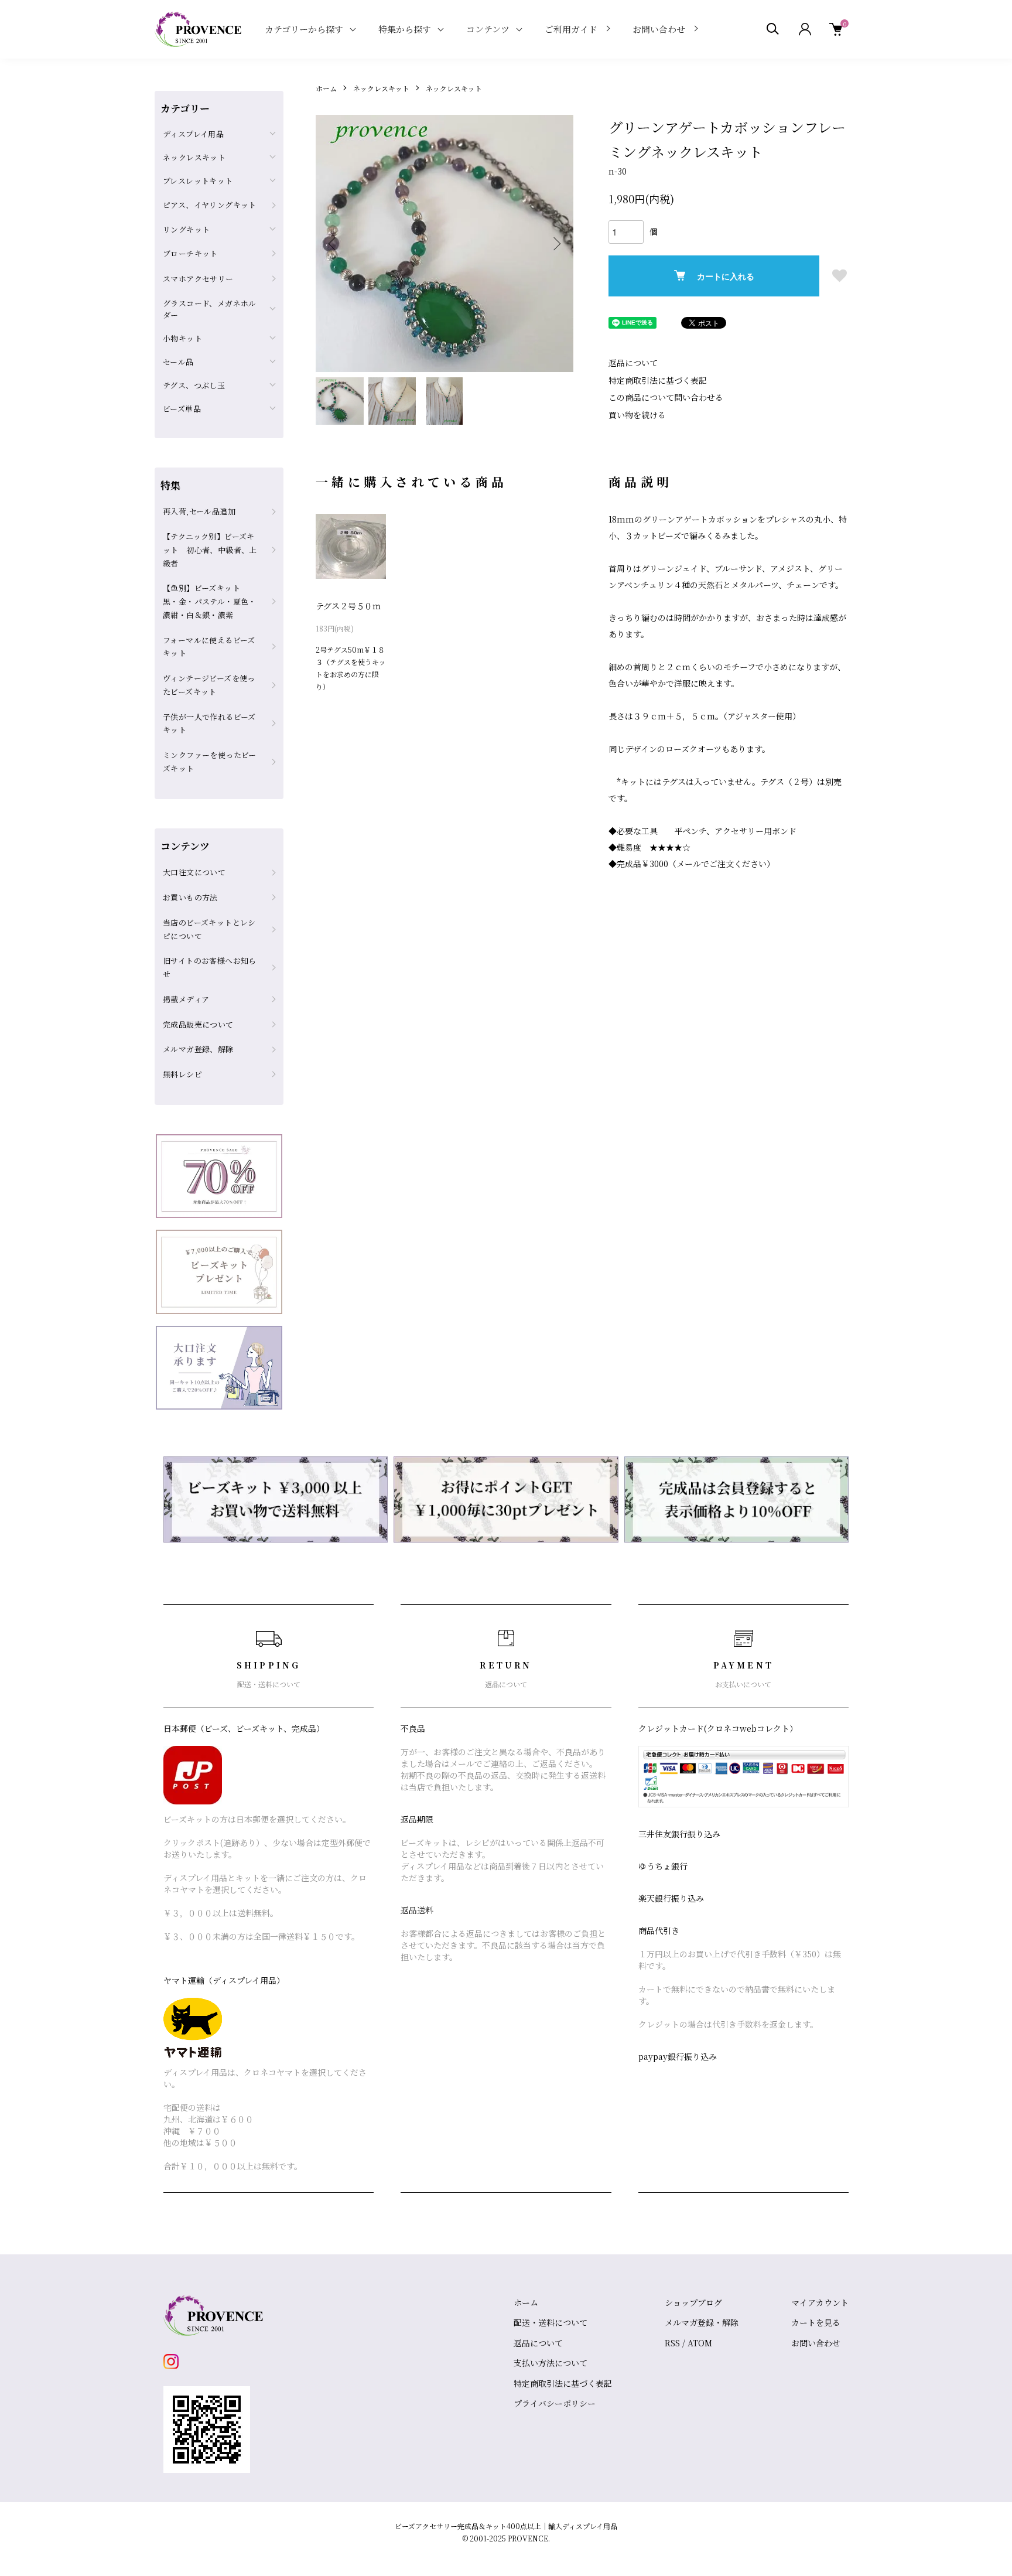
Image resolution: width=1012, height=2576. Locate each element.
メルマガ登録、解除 (198, 1049)
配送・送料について (551, 2322)
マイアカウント (820, 2302)
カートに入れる (726, 276)
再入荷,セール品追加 (199, 511)
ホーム (326, 88)
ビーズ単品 (182, 409)
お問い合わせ (659, 29)
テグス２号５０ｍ (348, 606)
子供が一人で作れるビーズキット (209, 724)
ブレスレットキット (198, 181)
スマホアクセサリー (198, 279)
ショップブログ (693, 2302)
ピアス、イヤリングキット (210, 205)
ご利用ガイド (571, 29)
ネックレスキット (381, 88)
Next (556, 244)
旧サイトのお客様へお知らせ (210, 967)
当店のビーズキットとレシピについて (209, 929)
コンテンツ (488, 29)
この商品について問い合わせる (666, 397)
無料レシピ (182, 1074)
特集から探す (405, 29)
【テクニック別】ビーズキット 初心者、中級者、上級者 (210, 550)
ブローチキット (190, 253)
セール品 (178, 362)
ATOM (700, 2343)
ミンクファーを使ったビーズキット (210, 762)
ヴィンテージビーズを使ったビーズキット (209, 685)
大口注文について (194, 872)
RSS (672, 2343)
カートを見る (816, 2322)
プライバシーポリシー (555, 2403)
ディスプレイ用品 (193, 134)
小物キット (182, 338)
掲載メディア (186, 999)
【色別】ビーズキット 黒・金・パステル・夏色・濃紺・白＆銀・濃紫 (210, 601)
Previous (333, 244)
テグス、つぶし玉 (194, 385)
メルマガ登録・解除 (702, 2322)
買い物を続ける (637, 415)
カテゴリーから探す (304, 29)
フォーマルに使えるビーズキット (209, 647)
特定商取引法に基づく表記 (658, 380)
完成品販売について (198, 1024)
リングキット (186, 229)
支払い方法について (551, 2363)
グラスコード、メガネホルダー (210, 309)
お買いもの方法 (190, 897)
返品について (633, 363)
